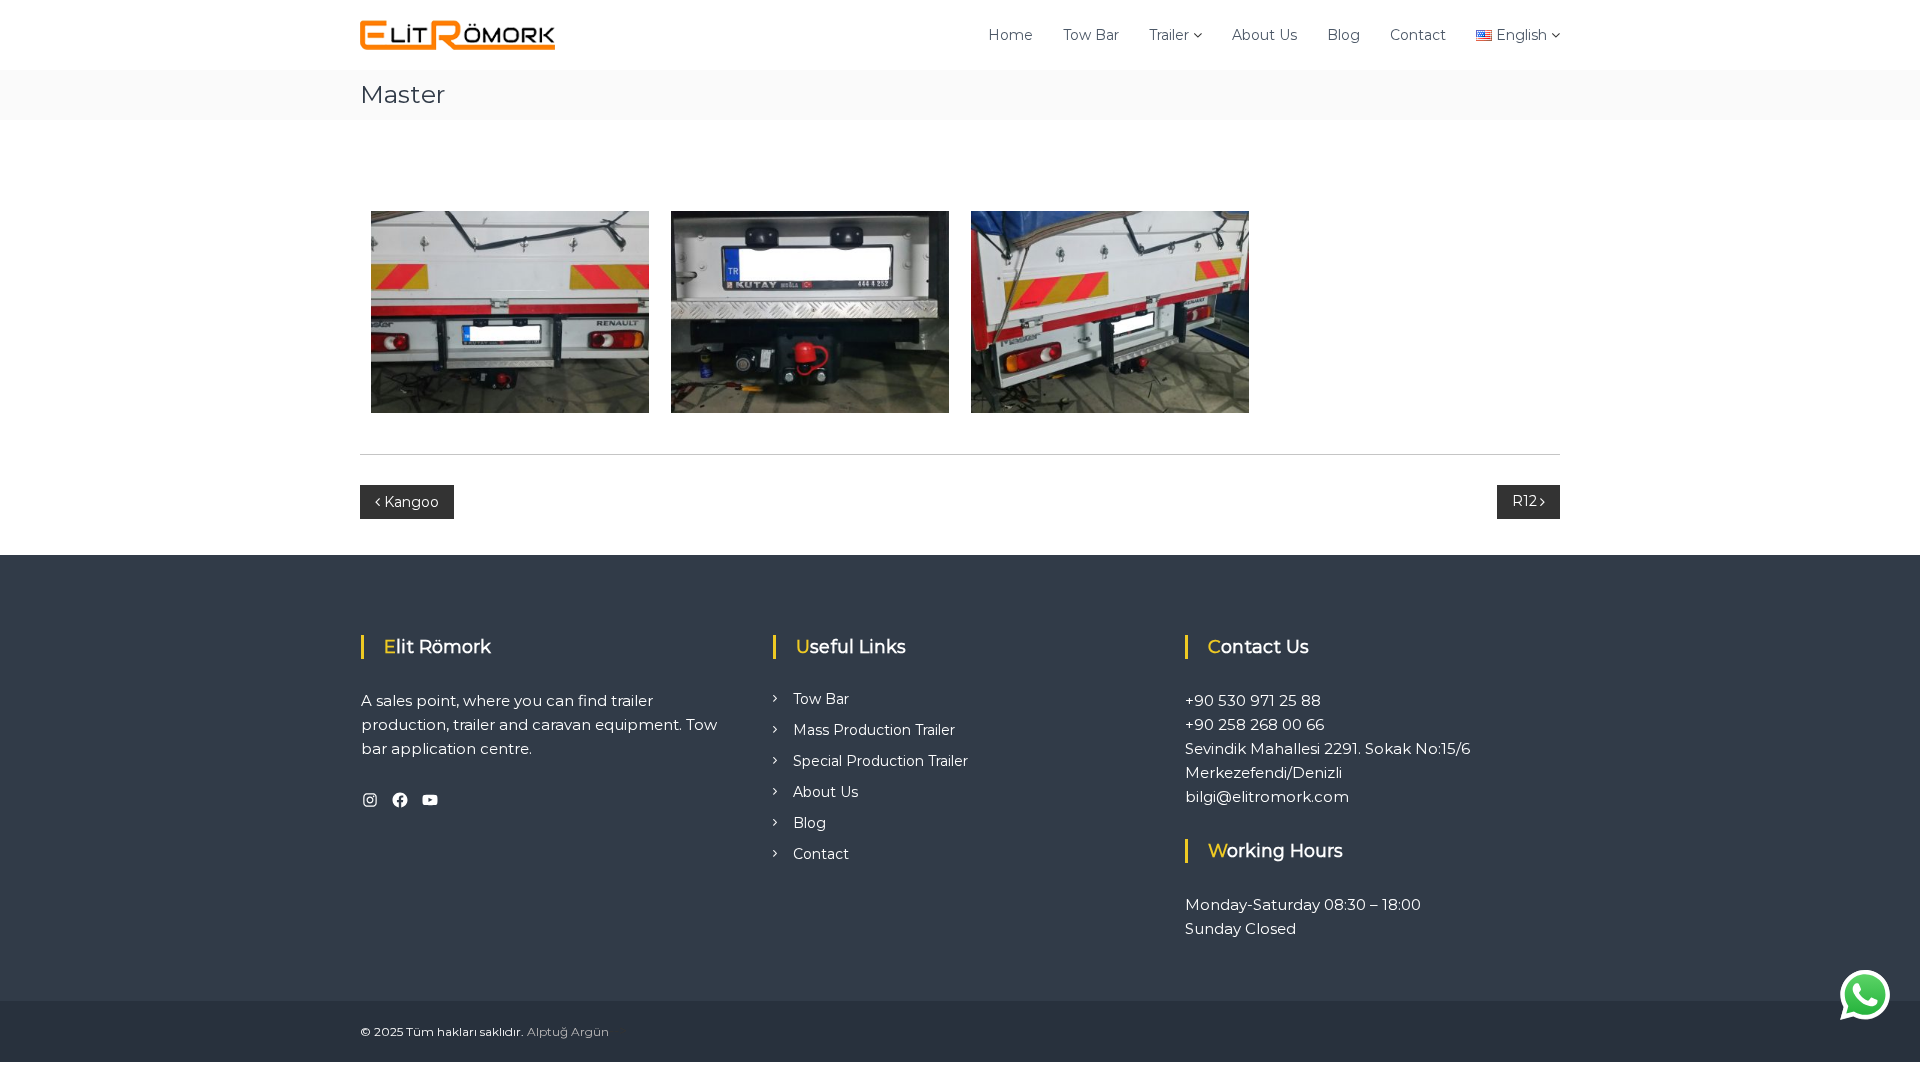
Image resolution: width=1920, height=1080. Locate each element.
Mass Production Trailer (874, 730)
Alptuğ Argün (568, 1031)
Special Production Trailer (880, 761)
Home (1010, 35)
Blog (1343, 35)
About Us (1264, 35)
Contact (1418, 35)
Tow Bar (1091, 35)
